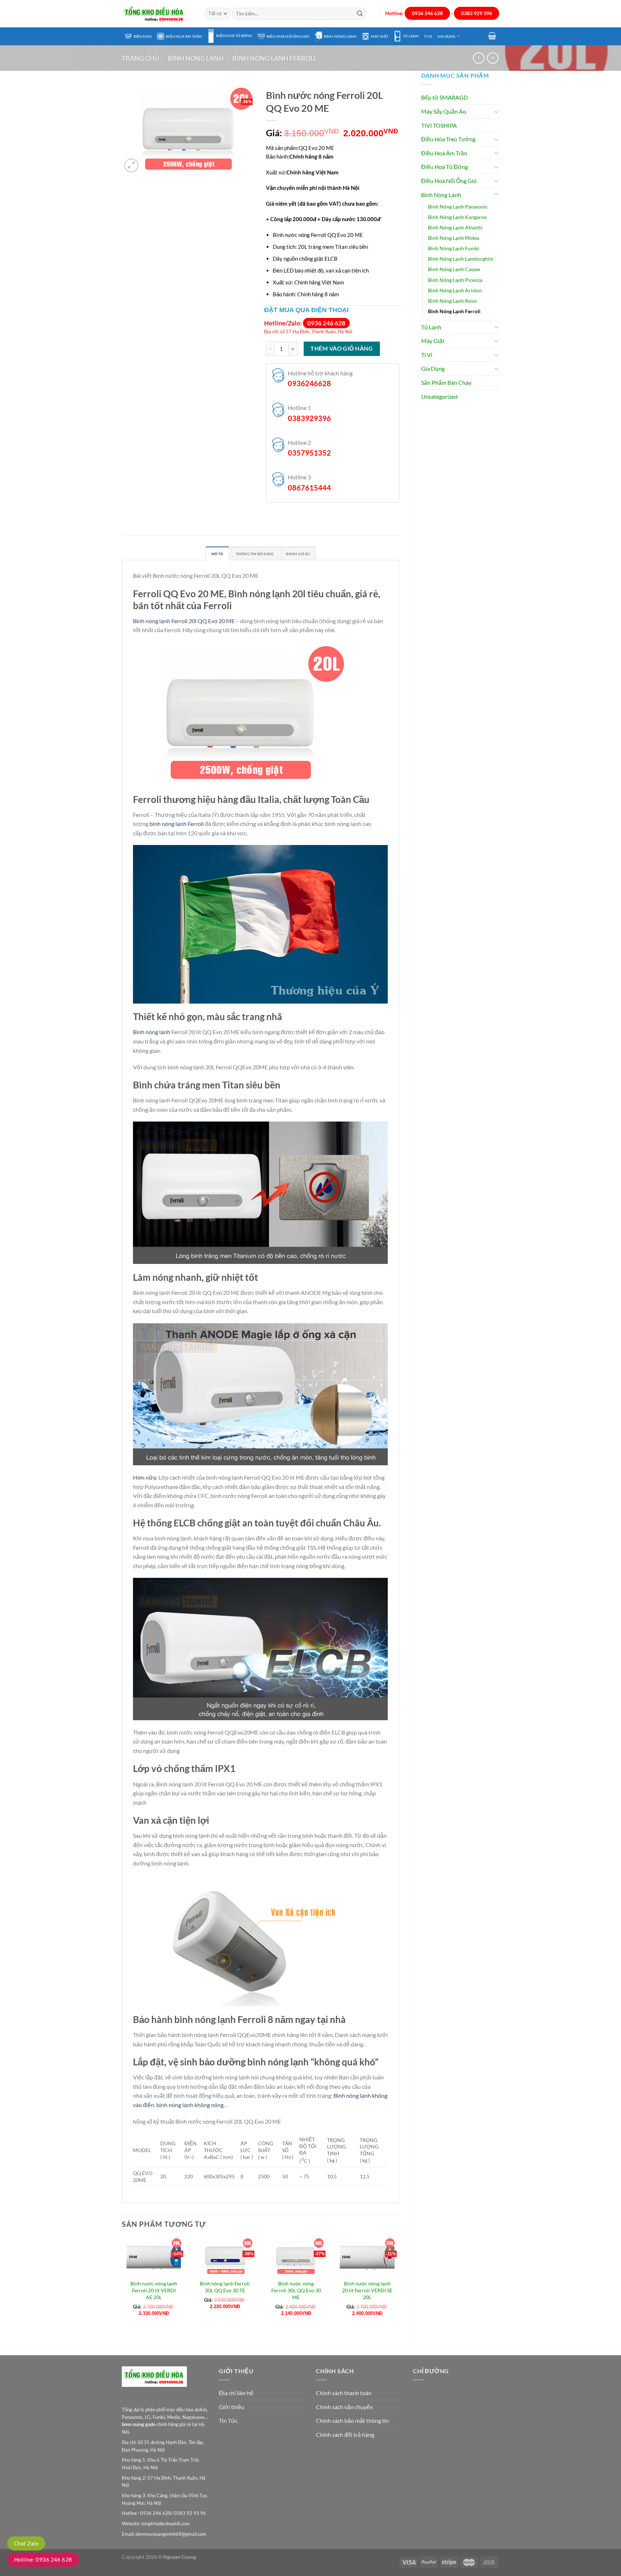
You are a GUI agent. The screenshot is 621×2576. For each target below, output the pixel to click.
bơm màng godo (139, 2424)
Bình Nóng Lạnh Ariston (455, 290)
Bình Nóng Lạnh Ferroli (274, 58)
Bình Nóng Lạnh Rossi (452, 301)
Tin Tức (228, 2420)
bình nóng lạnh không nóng (190, 2105)
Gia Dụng (446, 36)
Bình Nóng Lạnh (340, 36)
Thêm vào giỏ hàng (342, 348)
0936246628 (309, 383)
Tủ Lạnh (411, 36)
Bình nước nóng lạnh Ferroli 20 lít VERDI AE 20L (154, 2290)
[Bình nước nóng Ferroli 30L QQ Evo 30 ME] (296, 2257)
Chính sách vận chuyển (344, 2407)
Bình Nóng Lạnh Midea (454, 238)
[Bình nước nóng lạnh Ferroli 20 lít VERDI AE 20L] (154, 2257)
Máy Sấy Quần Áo (444, 111)
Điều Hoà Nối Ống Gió (288, 36)
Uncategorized (439, 396)
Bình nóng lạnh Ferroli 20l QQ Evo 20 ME (184, 621)
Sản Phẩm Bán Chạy (446, 382)
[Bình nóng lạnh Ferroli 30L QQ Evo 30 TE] (225, 2257)
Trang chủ (141, 58)
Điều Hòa (143, 36)
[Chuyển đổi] (496, 111)
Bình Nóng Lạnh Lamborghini (461, 259)
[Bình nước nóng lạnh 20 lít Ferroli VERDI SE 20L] (367, 2257)
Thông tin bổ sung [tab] (255, 554)
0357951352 (309, 453)
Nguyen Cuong (180, 2557)
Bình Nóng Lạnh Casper (454, 269)
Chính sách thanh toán (344, 2393)
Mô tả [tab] (217, 554)
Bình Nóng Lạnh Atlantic (456, 227)
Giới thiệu (232, 2407)
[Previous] (122, 2285)
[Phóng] (131, 166)
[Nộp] (360, 14)
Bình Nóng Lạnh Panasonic (458, 207)
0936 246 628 (427, 13)
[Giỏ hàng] (492, 36)
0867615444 (309, 488)
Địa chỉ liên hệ (236, 2393)
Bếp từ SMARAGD (445, 97)
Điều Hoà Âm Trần (184, 36)
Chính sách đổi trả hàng (345, 2435)
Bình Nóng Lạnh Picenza (455, 280)
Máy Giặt (380, 36)
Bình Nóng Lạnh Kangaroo (457, 217)
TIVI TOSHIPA (439, 125)
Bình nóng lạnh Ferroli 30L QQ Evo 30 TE (225, 2287)
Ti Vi (428, 36)
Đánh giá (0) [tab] (298, 554)
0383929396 (309, 418)
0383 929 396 (477, 13)
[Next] (399, 2285)
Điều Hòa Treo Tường (448, 139)
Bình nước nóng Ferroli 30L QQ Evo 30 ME (296, 2290)
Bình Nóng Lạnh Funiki (454, 248)
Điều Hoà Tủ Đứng (234, 36)
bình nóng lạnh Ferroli (177, 824)
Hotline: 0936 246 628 (43, 2559)
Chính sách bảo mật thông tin (352, 2420)
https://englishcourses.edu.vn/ (364, 2562)
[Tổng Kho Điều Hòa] (158, 14)
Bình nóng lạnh (152, 1032)
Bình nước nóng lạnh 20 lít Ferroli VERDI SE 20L (367, 2290)
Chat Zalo (26, 2543)
